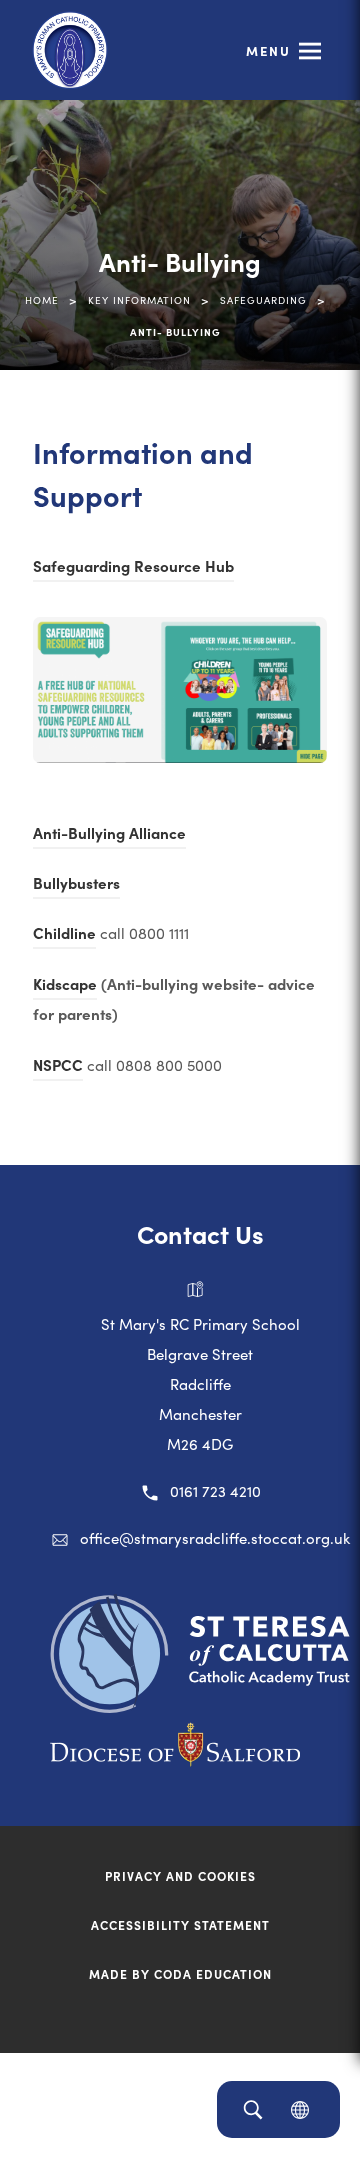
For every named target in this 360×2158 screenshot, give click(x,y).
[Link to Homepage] (70, 50)
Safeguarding (263, 300)
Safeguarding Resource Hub (133, 568)
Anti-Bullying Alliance (109, 835)
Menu (268, 50)
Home (42, 300)
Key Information (139, 300)
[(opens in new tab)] (200, 1706)
